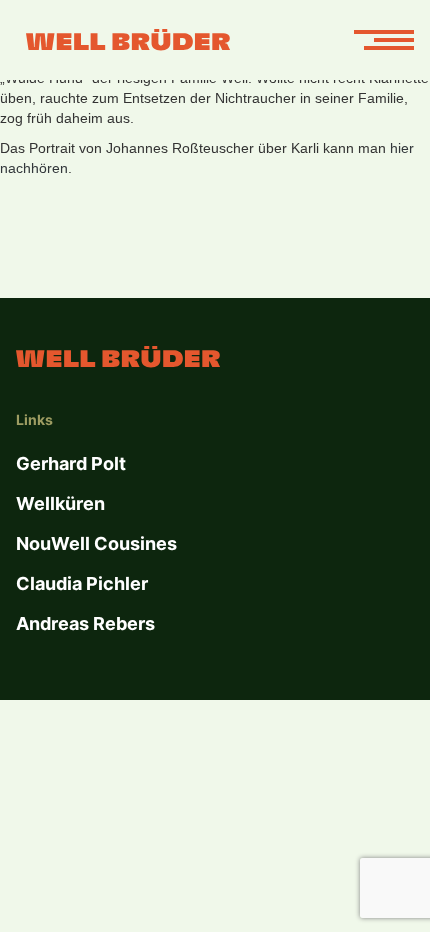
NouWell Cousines (96, 543)
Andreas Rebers (85, 623)
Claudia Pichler (82, 583)
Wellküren (60, 503)
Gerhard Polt (71, 463)
